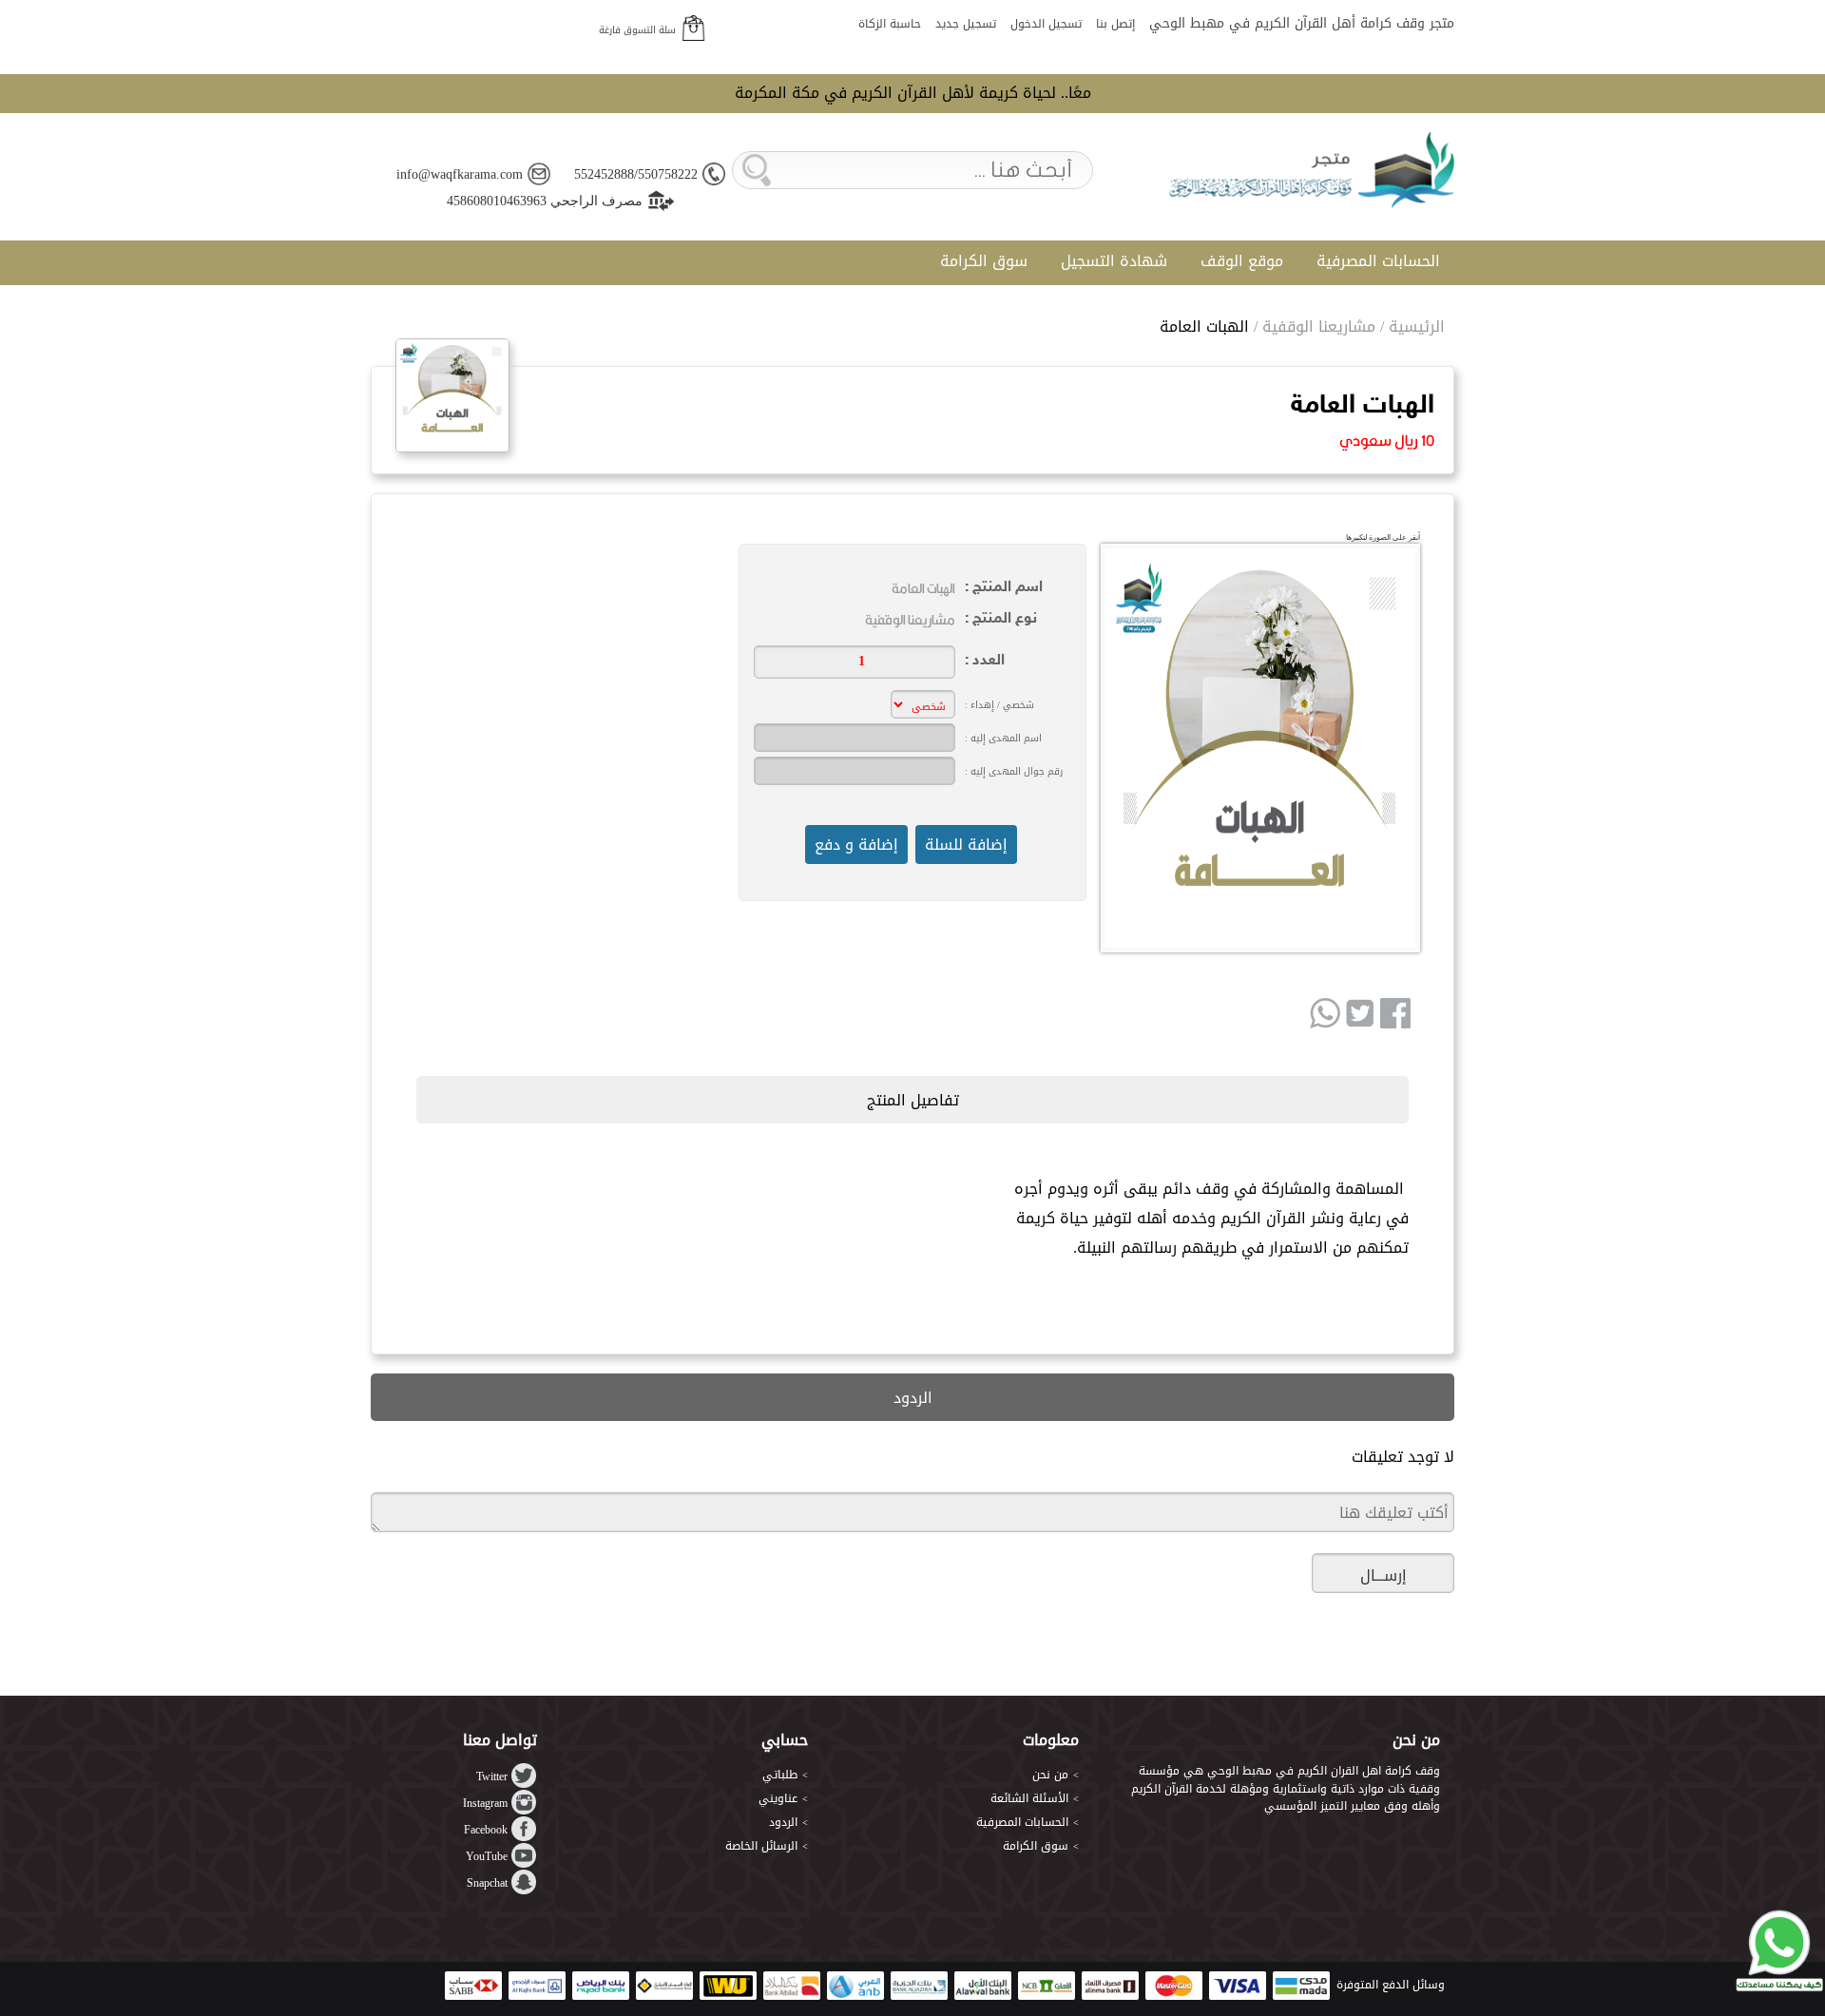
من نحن (1050, 1775)
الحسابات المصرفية (1378, 261)
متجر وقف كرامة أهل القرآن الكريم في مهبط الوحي (1302, 23)
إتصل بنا (1115, 24)
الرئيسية (1417, 326)
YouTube (487, 1856)
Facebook (486, 1830)
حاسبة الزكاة (890, 24)
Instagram (485, 1803)
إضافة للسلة (966, 845)
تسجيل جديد (966, 24)
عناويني (778, 1798)
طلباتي (780, 1775)
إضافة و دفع (856, 845)
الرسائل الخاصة (761, 1846)
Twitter (492, 1776)
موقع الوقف (1242, 261)
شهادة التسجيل (1114, 261)
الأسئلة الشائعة (1029, 1798)
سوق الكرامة (984, 261)
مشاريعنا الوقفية (1319, 326)
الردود (783, 1822)
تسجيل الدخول (1046, 24)
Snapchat (487, 1883)
